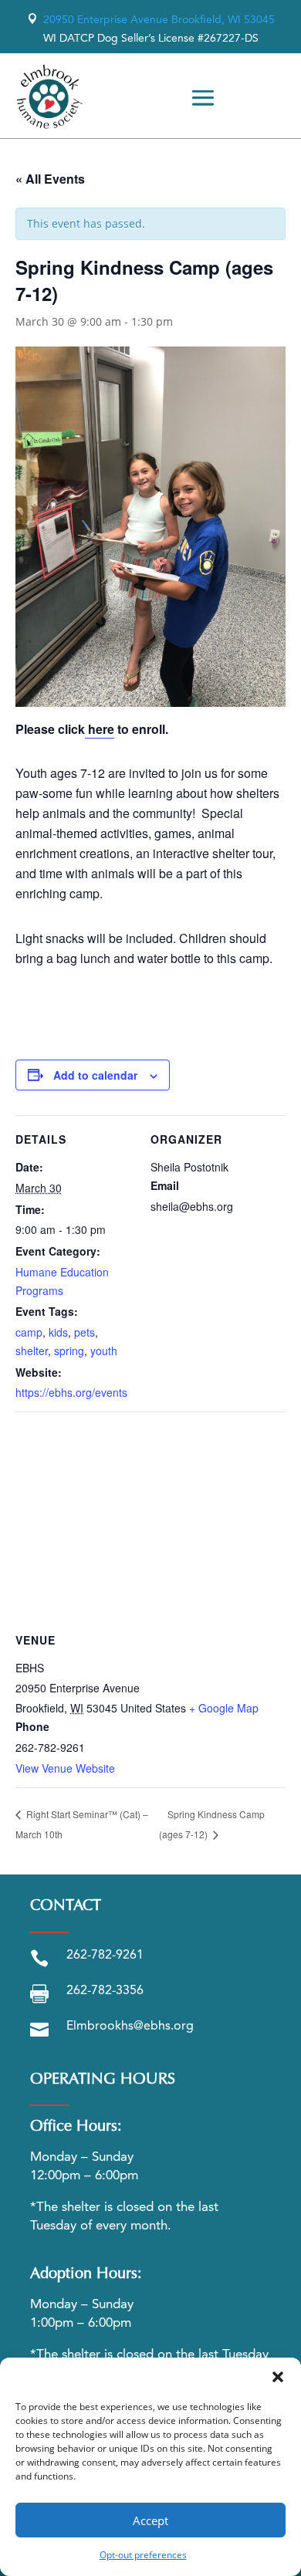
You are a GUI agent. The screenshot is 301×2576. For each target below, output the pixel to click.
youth (104, 1351)
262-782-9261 (105, 1956)
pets (85, 1332)
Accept (150, 2520)
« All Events (50, 179)
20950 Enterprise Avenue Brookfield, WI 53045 (151, 20)
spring (69, 1351)
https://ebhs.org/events (71, 1392)
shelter (32, 1351)
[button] (278, 2377)
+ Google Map (224, 1708)
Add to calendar (95, 1075)
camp (29, 1332)
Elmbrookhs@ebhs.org (130, 2027)
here (100, 729)
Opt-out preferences (143, 2555)
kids (58, 1332)
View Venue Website (65, 1768)
